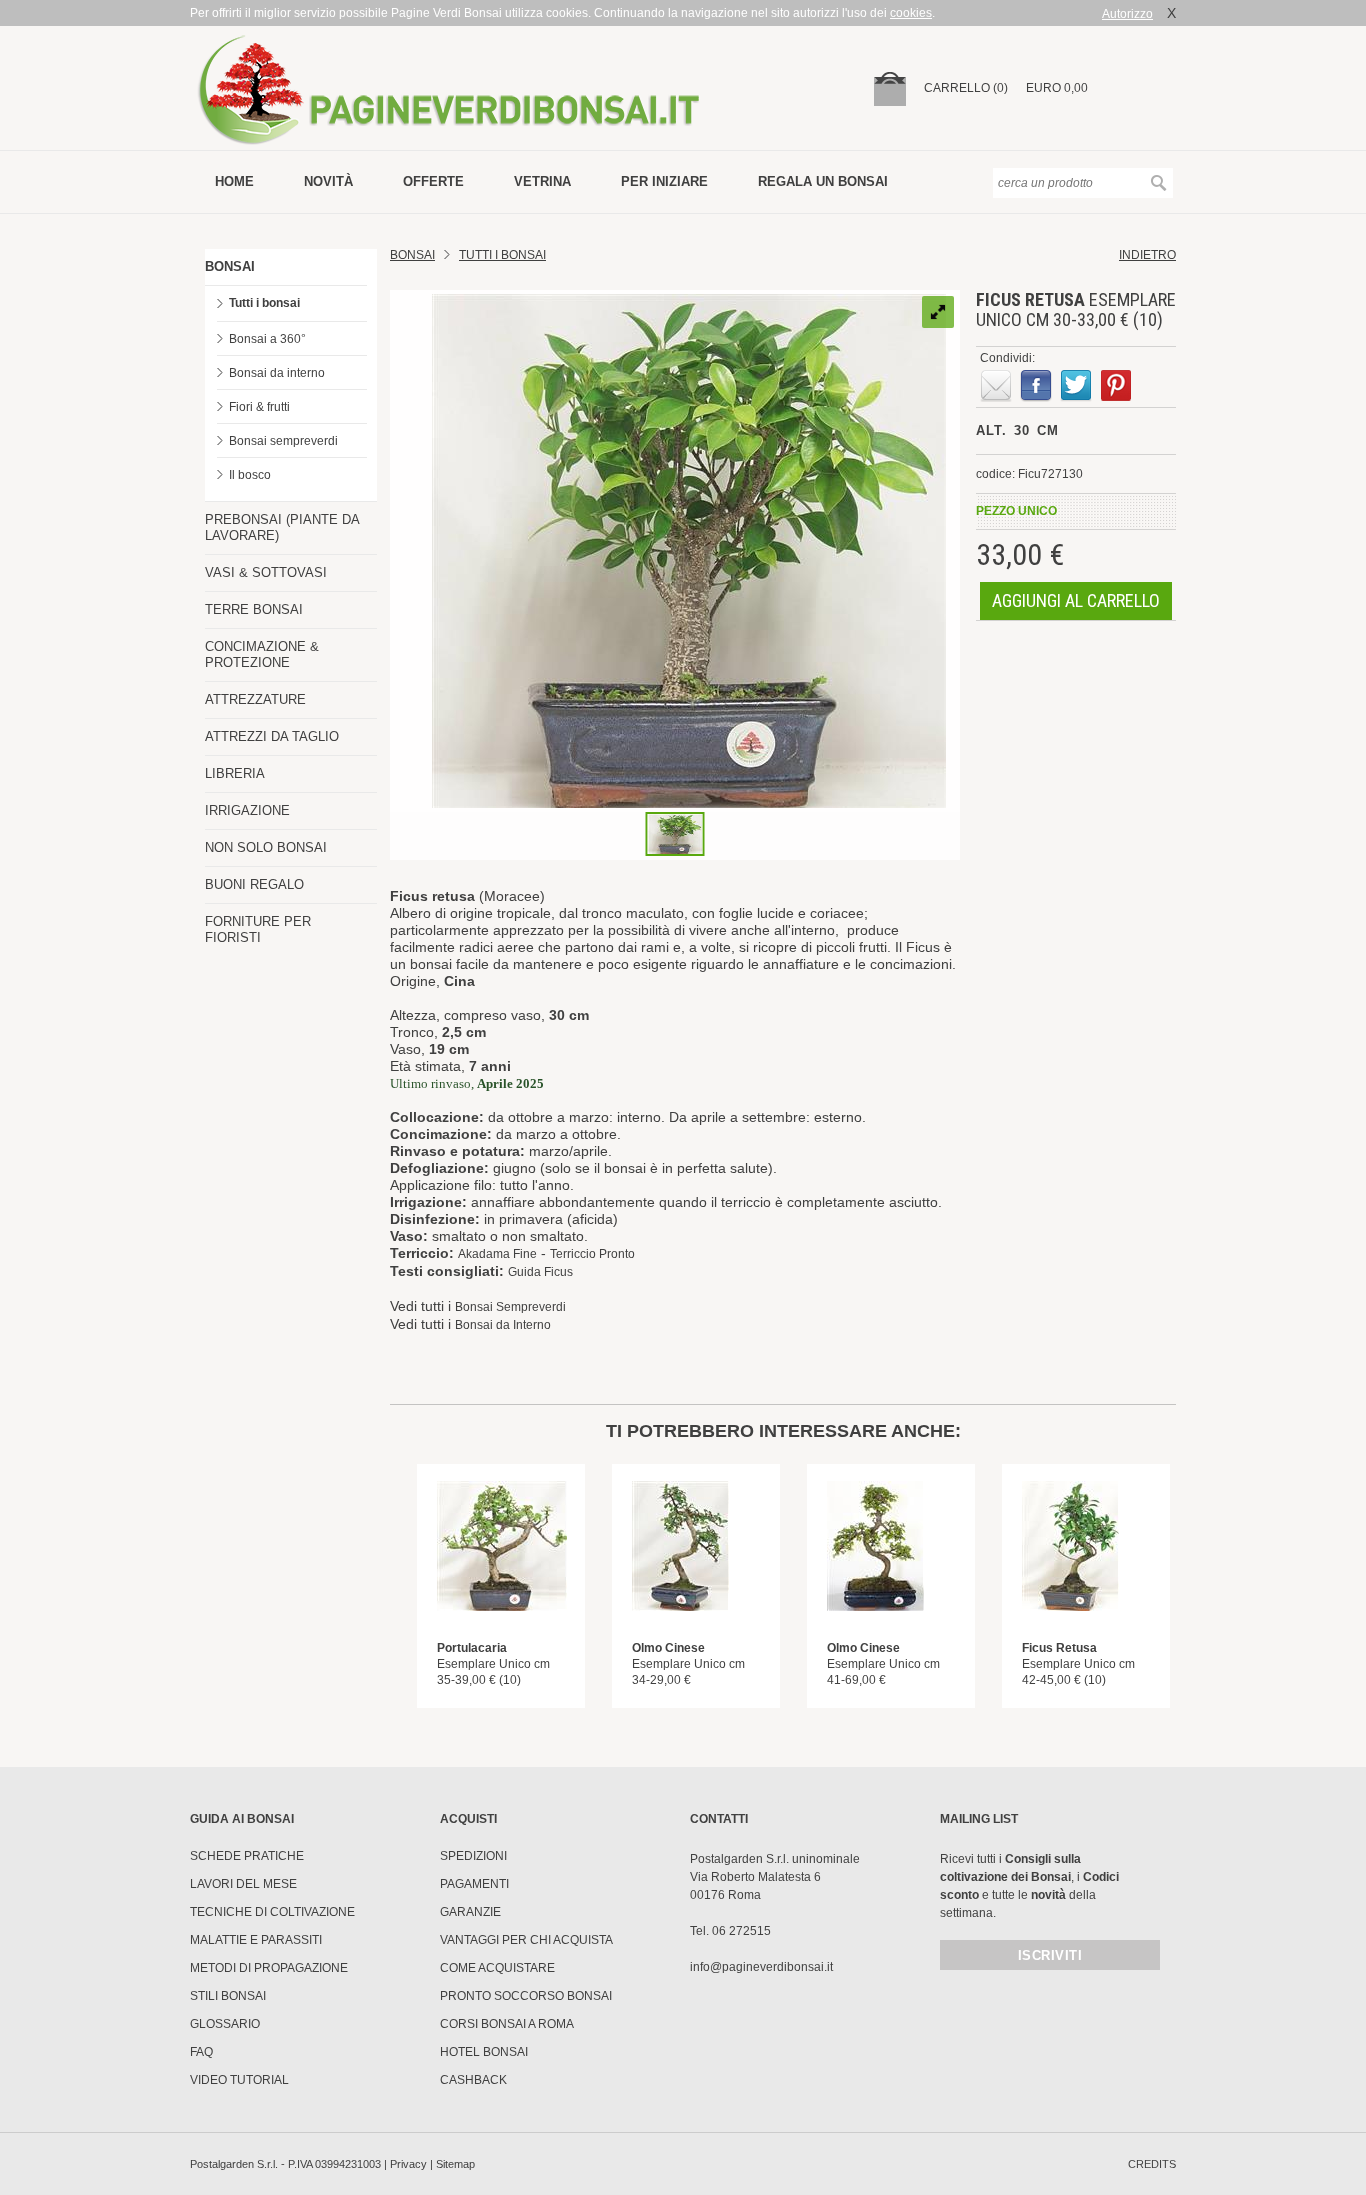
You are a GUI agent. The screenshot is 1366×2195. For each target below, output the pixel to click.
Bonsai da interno (277, 373)
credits (1152, 2164)
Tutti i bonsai (264, 303)
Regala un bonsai (823, 181)
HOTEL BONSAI (484, 2052)
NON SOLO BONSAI (266, 847)
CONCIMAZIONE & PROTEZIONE (262, 654)
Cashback (473, 2080)
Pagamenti (474, 1884)
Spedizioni (473, 1856)
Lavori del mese (243, 1884)
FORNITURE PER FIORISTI (258, 929)
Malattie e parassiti (256, 1940)
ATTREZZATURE (255, 699)
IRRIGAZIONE (247, 810)
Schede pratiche (247, 1856)
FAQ (201, 2052)
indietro (1147, 255)
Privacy (408, 2164)
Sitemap (455, 2164)
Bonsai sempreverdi (283, 441)
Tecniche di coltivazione (272, 1912)
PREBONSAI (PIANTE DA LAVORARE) (282, 527)
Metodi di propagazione (269, 1968)
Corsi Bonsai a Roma (507, 2024)
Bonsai (412, 255)
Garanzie (470, 1912)
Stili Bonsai (228, 1996)
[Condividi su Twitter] (1076, 386)
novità (328, 181)
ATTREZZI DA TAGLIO (272, 736)
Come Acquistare (497, 1968)
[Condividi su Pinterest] (1116, 386)
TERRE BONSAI (254, 609)
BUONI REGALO (254, 884)
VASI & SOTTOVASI (266, 572)
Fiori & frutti (259, 407)
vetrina (542, 181)
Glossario (225, 2024)
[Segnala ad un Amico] (996, 386)
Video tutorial (239, 2080)
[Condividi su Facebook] (1036, 386)
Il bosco (250, 475)
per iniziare (664, 181)
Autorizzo (1127, 14)
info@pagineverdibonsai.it (761, 1967)
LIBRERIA (235, 773)
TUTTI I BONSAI (502, 255)
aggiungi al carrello (1076, 600)
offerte (433, 181)
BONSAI (230, 266)
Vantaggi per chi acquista (526, 1940)
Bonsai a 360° (267, 339)
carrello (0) (966, 88)
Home (234, 181)
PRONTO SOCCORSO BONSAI (526, 1996)
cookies (911, 13)
